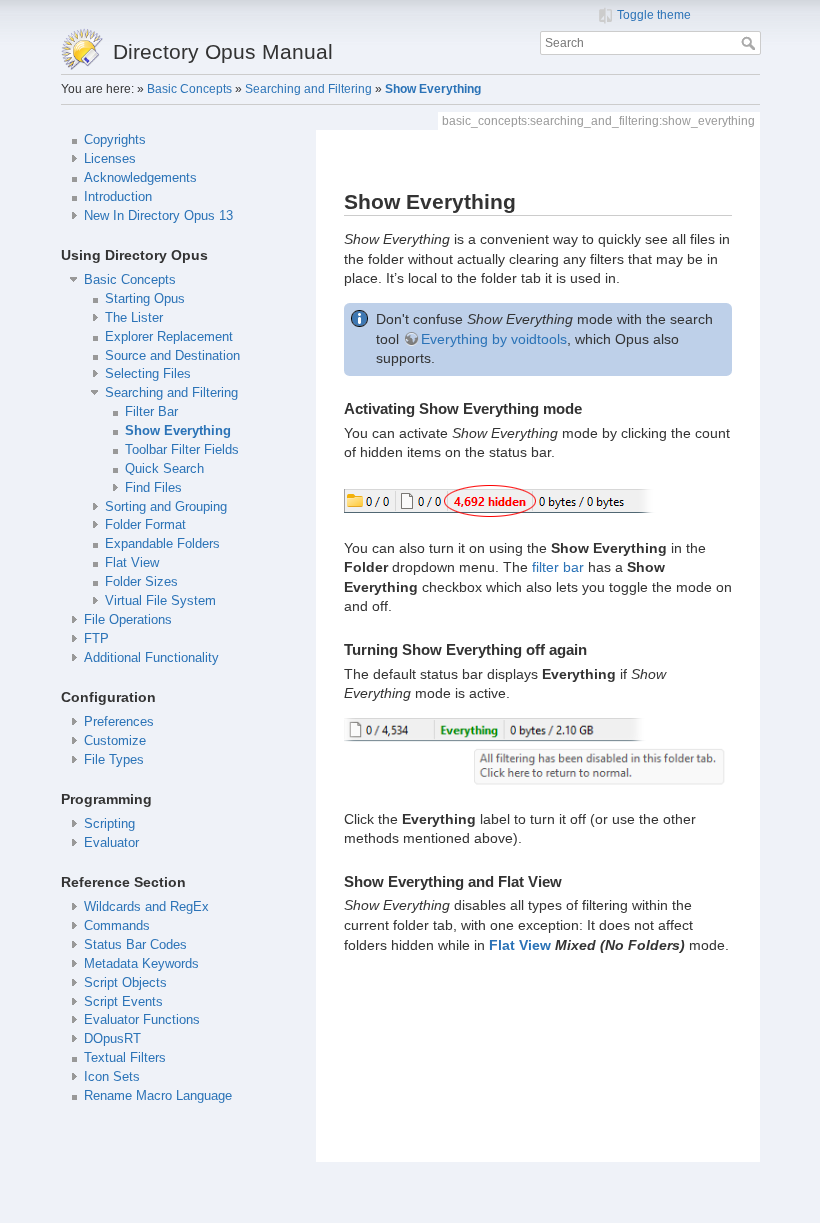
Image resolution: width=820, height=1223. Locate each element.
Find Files (153, 488)
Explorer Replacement (169, 337)
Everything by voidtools (494, 339)
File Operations (128, 620)
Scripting (109, 824)
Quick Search (164, 469)
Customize (115, 741)
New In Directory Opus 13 (158, 216)
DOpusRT (112, 1039)
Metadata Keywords (141, 964)
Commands (117, 926)
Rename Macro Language (158, 1096)
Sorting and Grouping (166, 507)
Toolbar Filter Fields (182, 450)
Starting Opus (145, 299)
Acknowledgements (140, 178)
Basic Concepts (189, 89)
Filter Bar (151, 412)
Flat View (132, 563)
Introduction (118, 197)
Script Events (123, 1002)
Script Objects (125, 983)
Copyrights (115, 140)
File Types (114, 760)
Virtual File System (160, 601)
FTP (96, 639)
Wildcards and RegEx (146, 907)
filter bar (558, 567)
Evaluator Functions (142, 1020)
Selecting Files (148, 374)
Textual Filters (125, 1058)
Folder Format (145, 525)
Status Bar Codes (135, 945)
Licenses (110, 159)
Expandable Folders (162, 544)
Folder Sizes (141, 582)
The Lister (134, 318)
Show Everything (433, 89)
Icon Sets (112, 1077)
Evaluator (111, 843)
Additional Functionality (151, 658)
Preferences (119, 722)
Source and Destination (172, 356)
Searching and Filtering (308, 89)
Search (750, 43)
